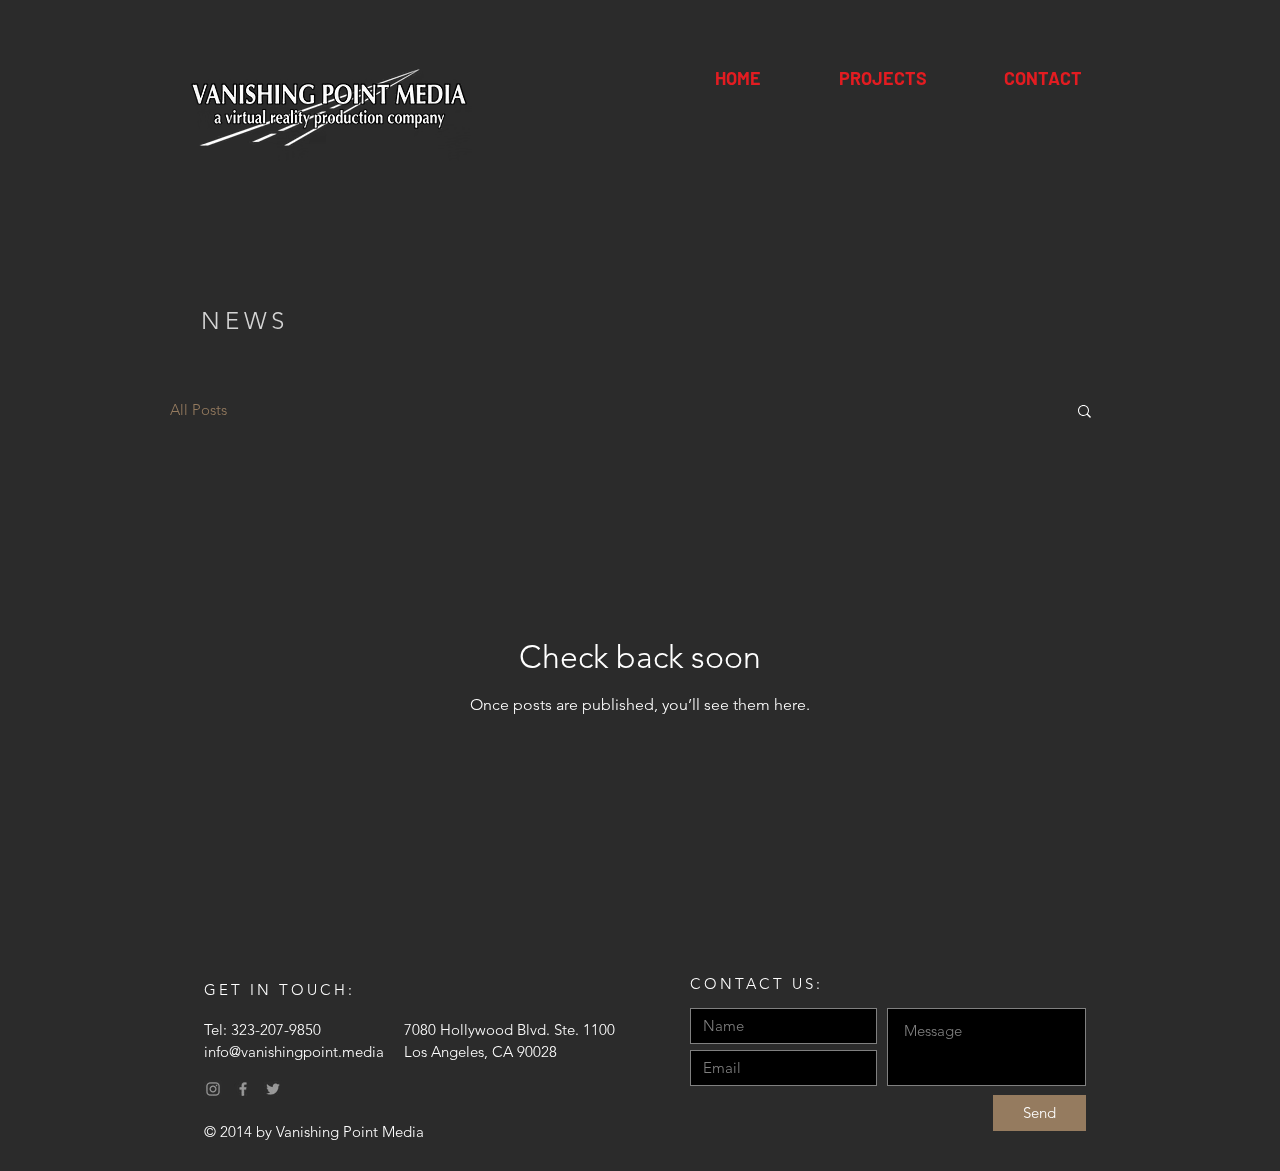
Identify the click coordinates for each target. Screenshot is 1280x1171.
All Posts (198, 409)
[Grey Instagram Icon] (213, 1089)
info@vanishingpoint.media (294, 1051)
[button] (1084, 412)
